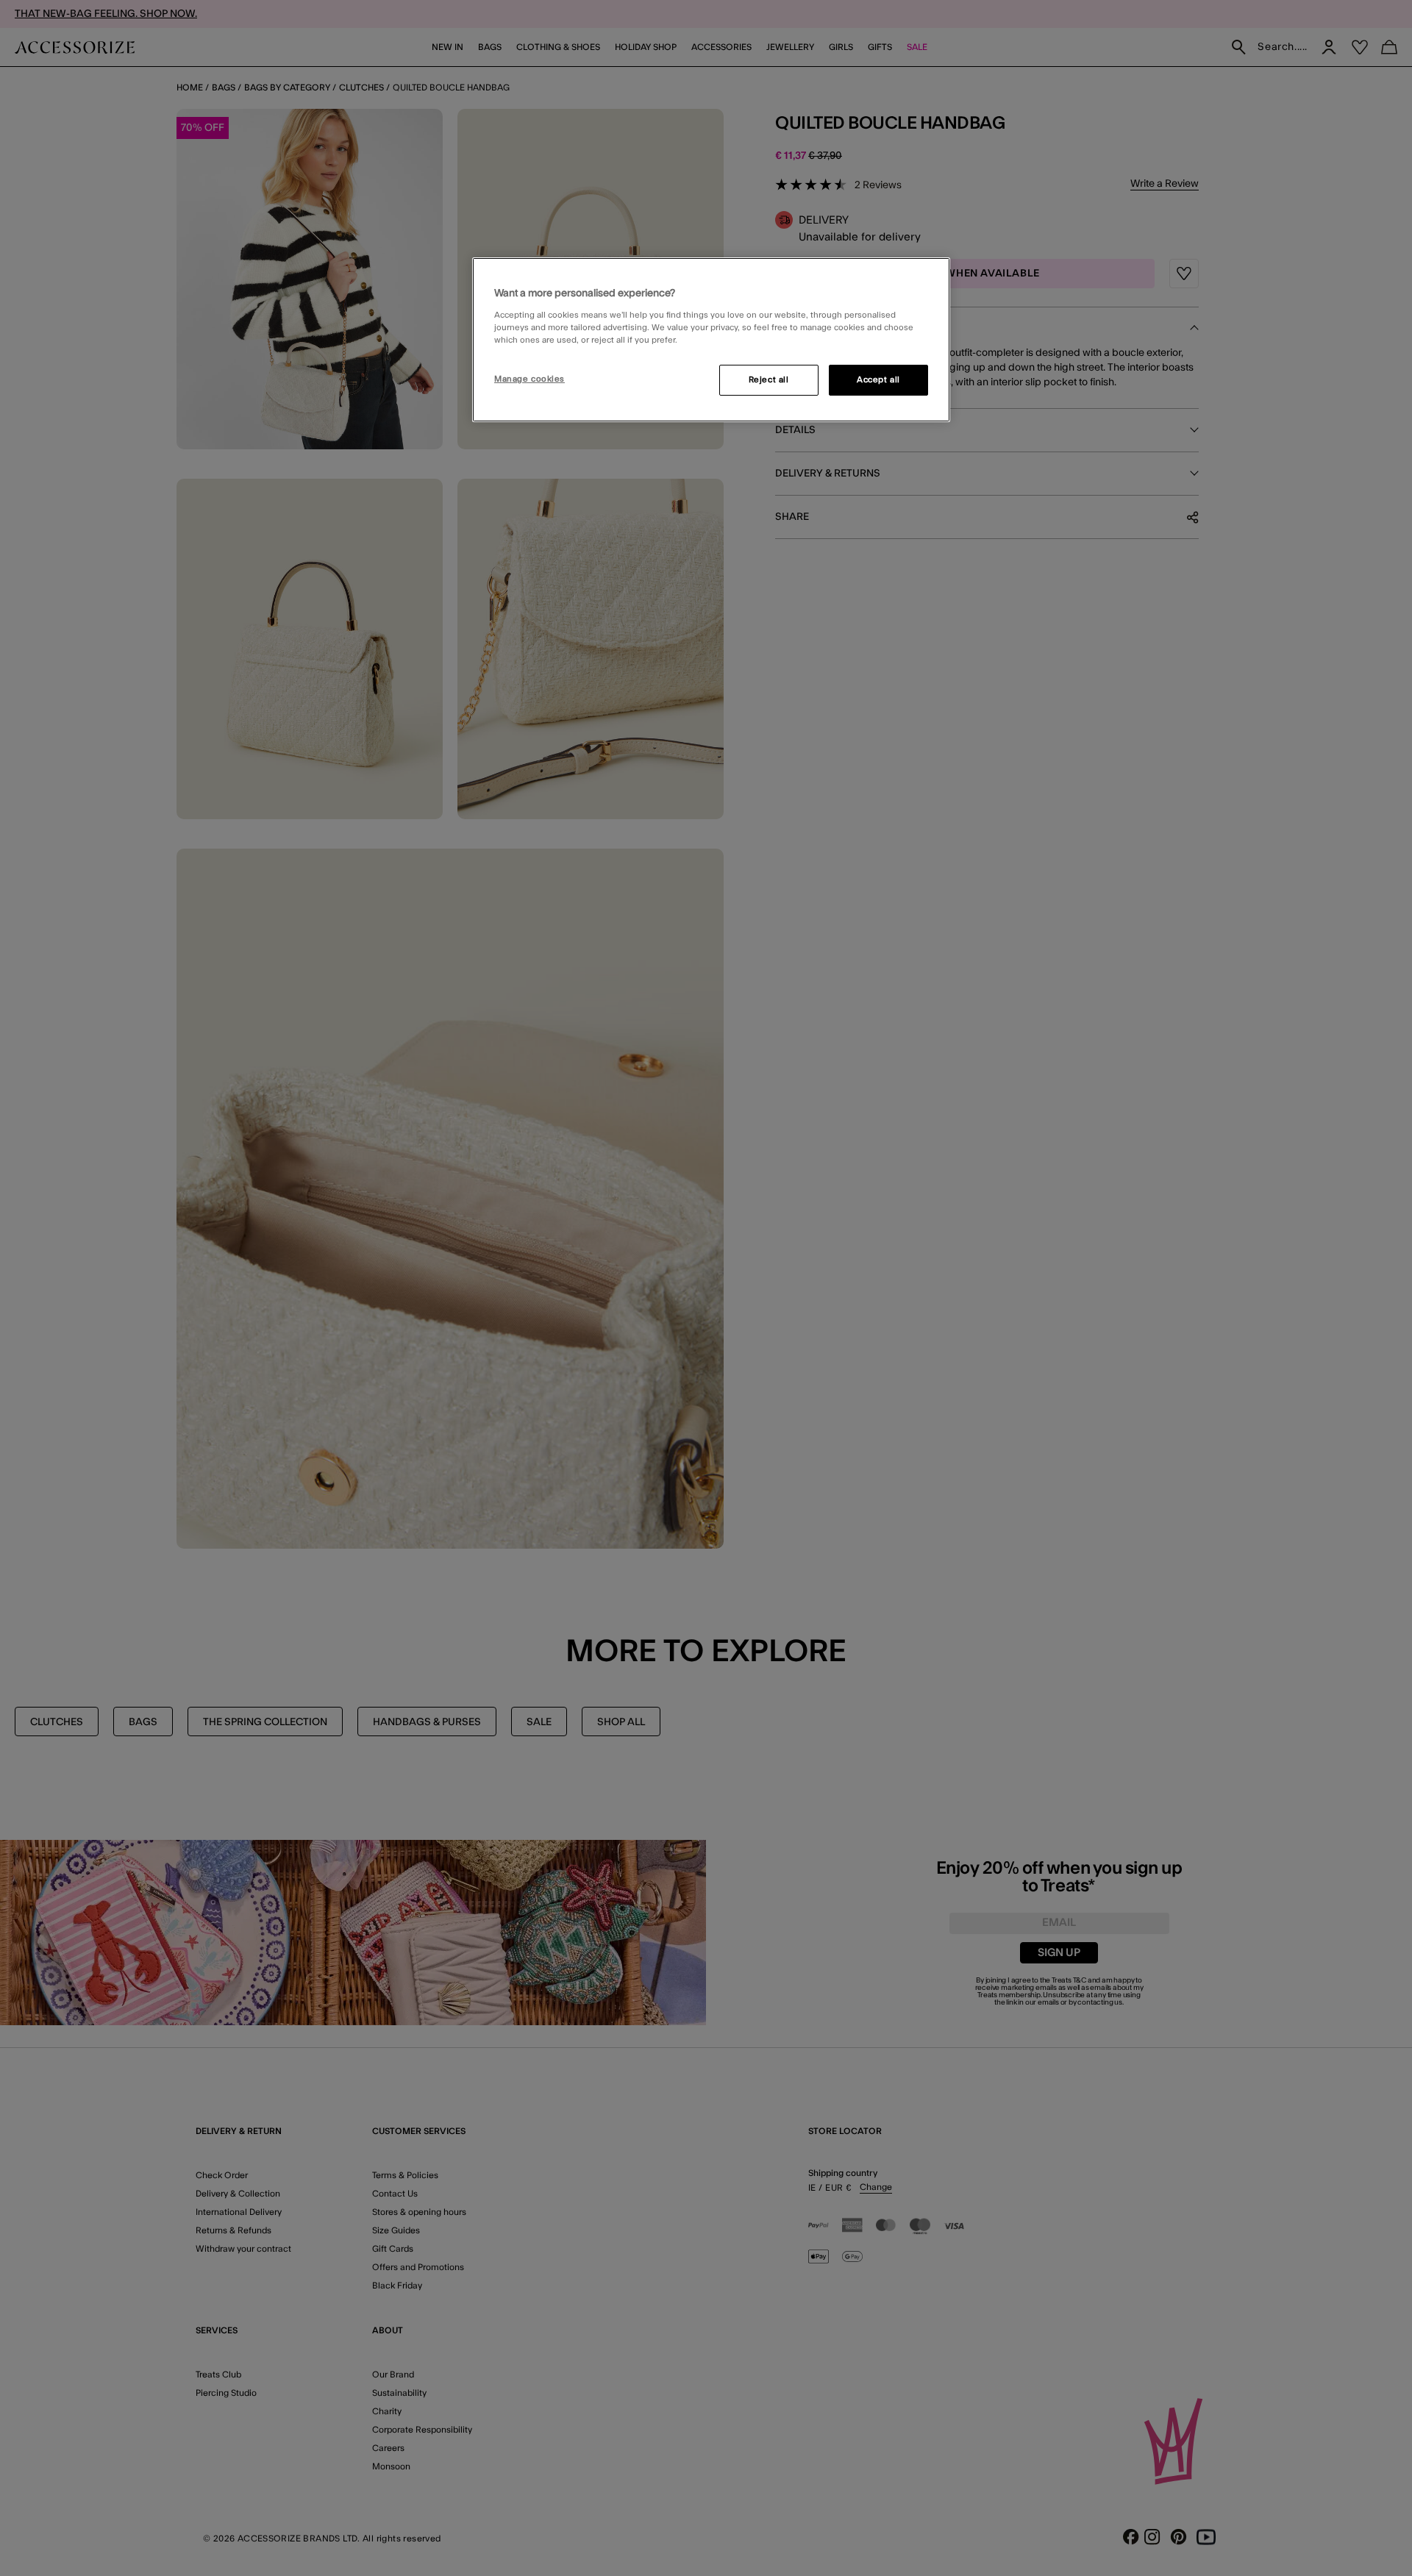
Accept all (878, 380)
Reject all (769, 380)
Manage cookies (529, 379)
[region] (711, 340)
